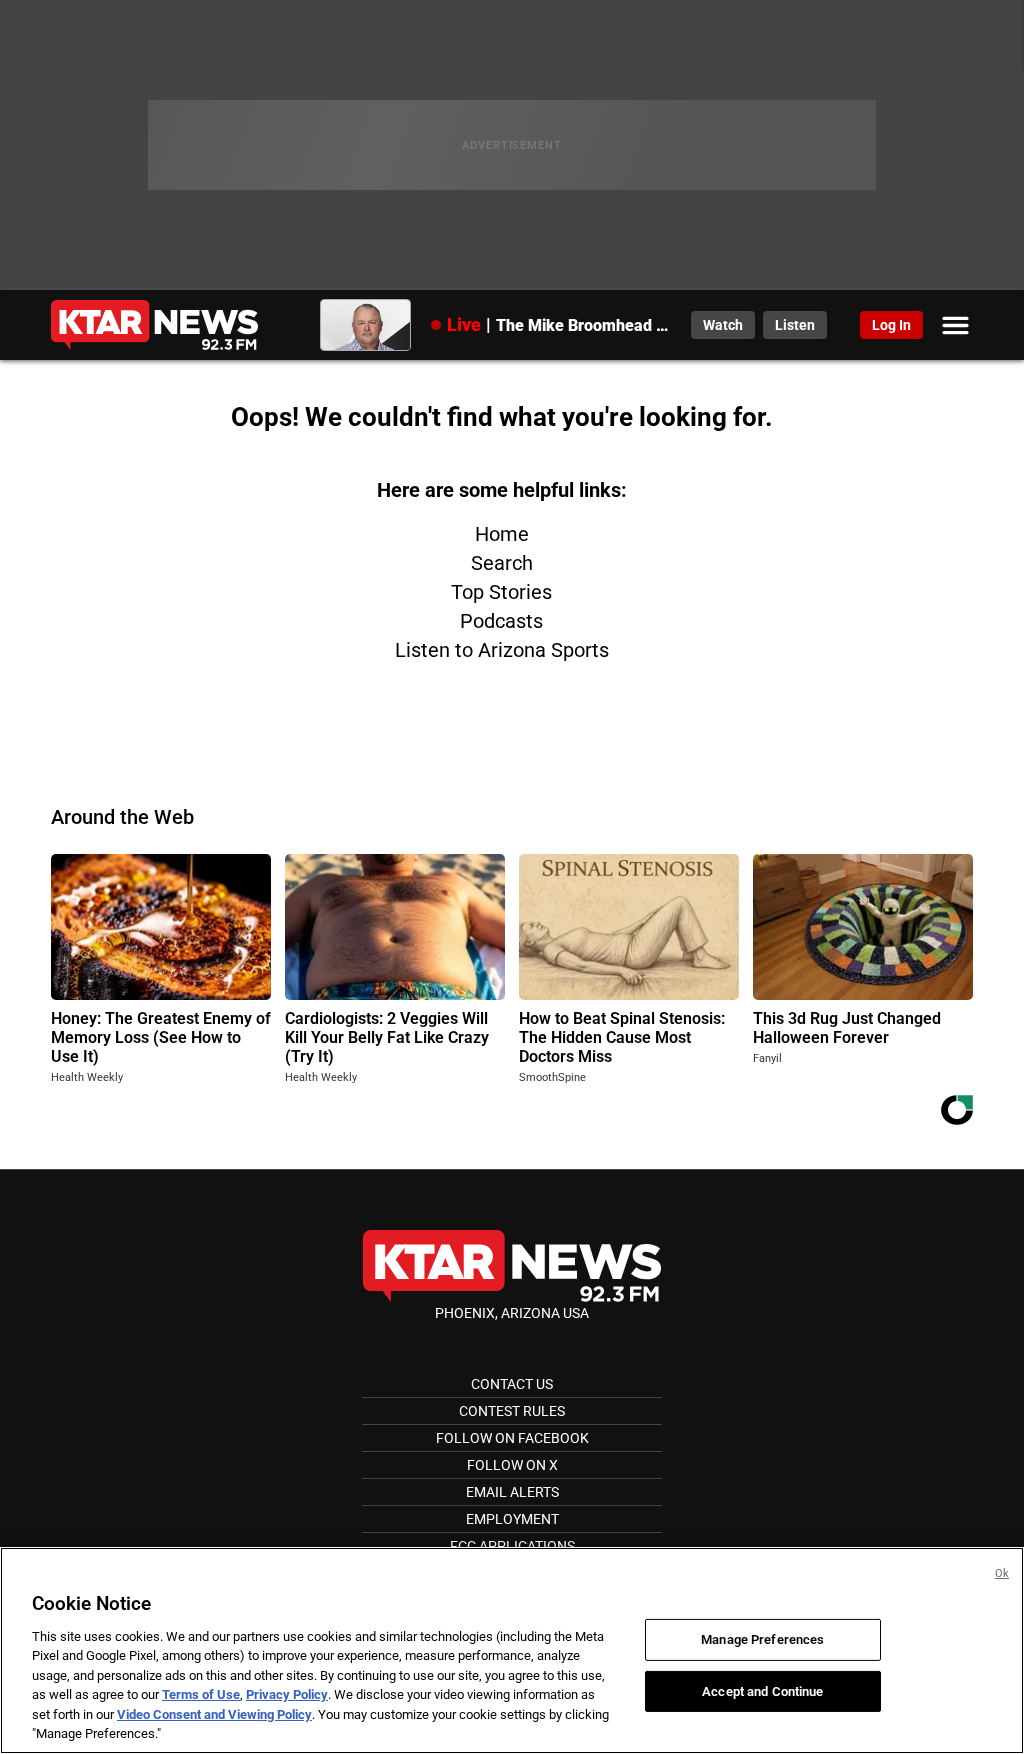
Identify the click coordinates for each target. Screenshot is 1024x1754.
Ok (1002, 1573)
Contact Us (512, 1384)
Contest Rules (512, 1411)
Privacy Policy (287, 1694)
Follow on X (512, 1465)
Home (502, 534)
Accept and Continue (762, 1690)
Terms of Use (201, 1694)
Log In (891, 325)
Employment (512, 1519)
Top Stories (501, 592)
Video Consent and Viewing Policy (214, 1714)
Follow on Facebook (512, 1438)
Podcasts (501, 621)
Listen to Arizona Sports (502, 650)
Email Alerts (512, 1492)
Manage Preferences (762, 1639)
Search (502, 563)
